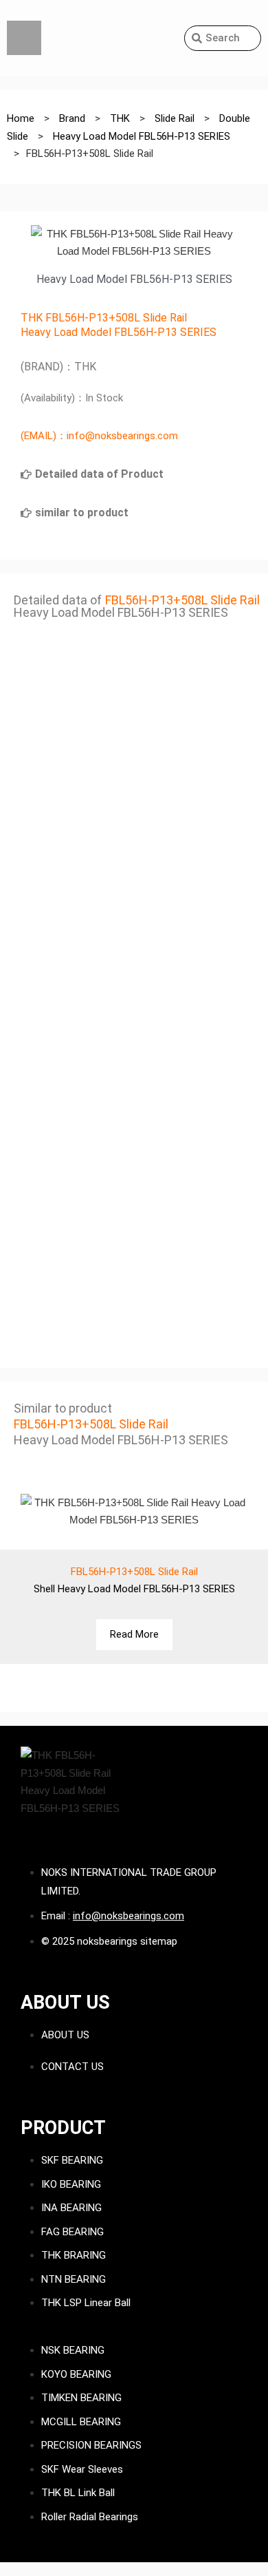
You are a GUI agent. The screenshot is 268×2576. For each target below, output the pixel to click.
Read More (134, 1634)
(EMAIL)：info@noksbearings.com (99, 436)
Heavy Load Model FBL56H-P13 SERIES (119, 332)
